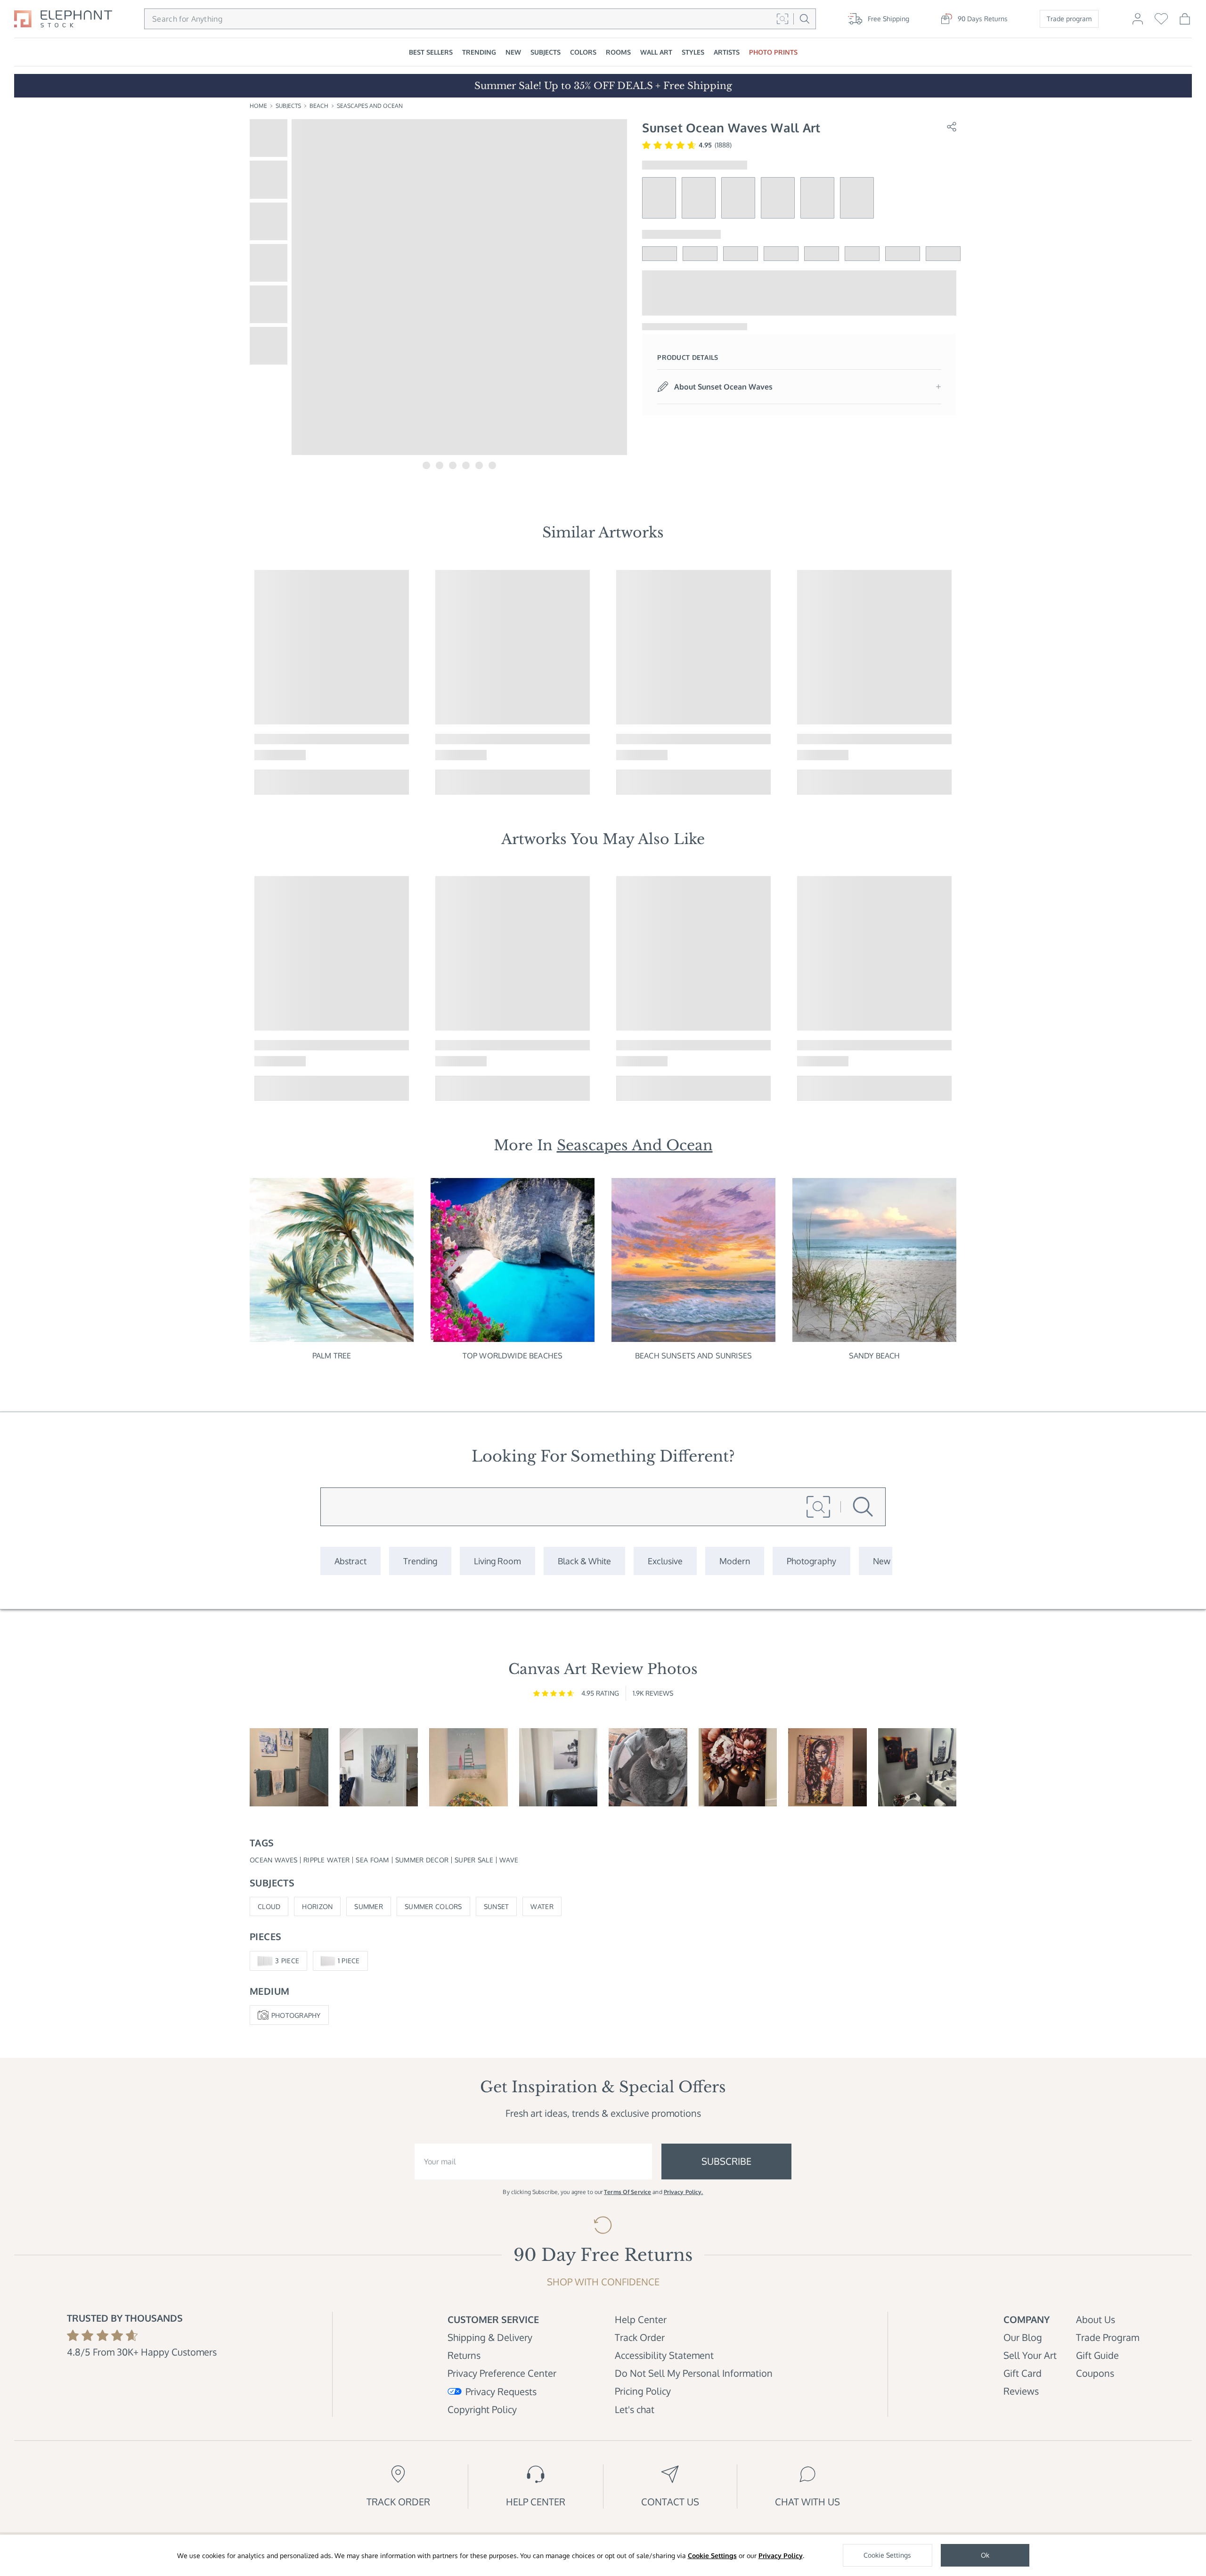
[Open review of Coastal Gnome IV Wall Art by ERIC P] (289, 1767)
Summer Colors (433, 1906)
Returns (464, 2355)
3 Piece (287, 1961)
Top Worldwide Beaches (513, 1356)
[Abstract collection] (350, 1561)
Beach (319, 106)
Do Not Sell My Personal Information (694, 2373)
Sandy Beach (875, 1356)
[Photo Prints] (882, 1561)
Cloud (269, 1906)
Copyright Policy (482, 2409)
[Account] (1138, 23)
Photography (296, 2015)
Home (258, 106)
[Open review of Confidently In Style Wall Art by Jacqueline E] (738, 1767)
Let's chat (635, 2409)
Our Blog (1023, 2337)
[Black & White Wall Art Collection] (584, 1561)
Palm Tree (332, 1356)
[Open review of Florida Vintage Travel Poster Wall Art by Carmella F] (469, 1767)
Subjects (288, 106)
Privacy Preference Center (502, 2373)
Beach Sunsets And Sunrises (693, 1356)
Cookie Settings (712, 2556)
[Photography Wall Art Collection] (811, 1561)
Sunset (497, 1906)
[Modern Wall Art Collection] (735, 1561)
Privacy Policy (781, 2556)
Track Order (640, 2337)
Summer (369, 1906)
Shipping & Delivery (490, 2337)
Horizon (317, 1906)
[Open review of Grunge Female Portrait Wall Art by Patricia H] (827, 1767)
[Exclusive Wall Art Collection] (665, 1561)
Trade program (1069, 19)
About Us (1096, 2319)
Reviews (1021, 2391)
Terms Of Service (627, 2192)
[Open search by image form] (782, 19)
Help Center (641, 2319)
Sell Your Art (1030, 2355)
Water (542, 1906)
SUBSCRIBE (726, 2161)
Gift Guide (1097, 2355)
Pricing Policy (643, 2391)
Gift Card (1023, 2373)
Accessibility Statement (664, 2355)
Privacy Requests (501, 2391)
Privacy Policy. (684, 2192)
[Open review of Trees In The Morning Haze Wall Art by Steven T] (558, 1767)
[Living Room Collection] (497, 1561)
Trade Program (1108, 2337)
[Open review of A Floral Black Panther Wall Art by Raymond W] (917, 1767)
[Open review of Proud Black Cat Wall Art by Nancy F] (648, 1767)
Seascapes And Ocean (370, 106)
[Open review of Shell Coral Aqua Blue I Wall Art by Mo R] (379, 1767)
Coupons (1095, 2373)
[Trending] (420, 1561)
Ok (985, 2555)
